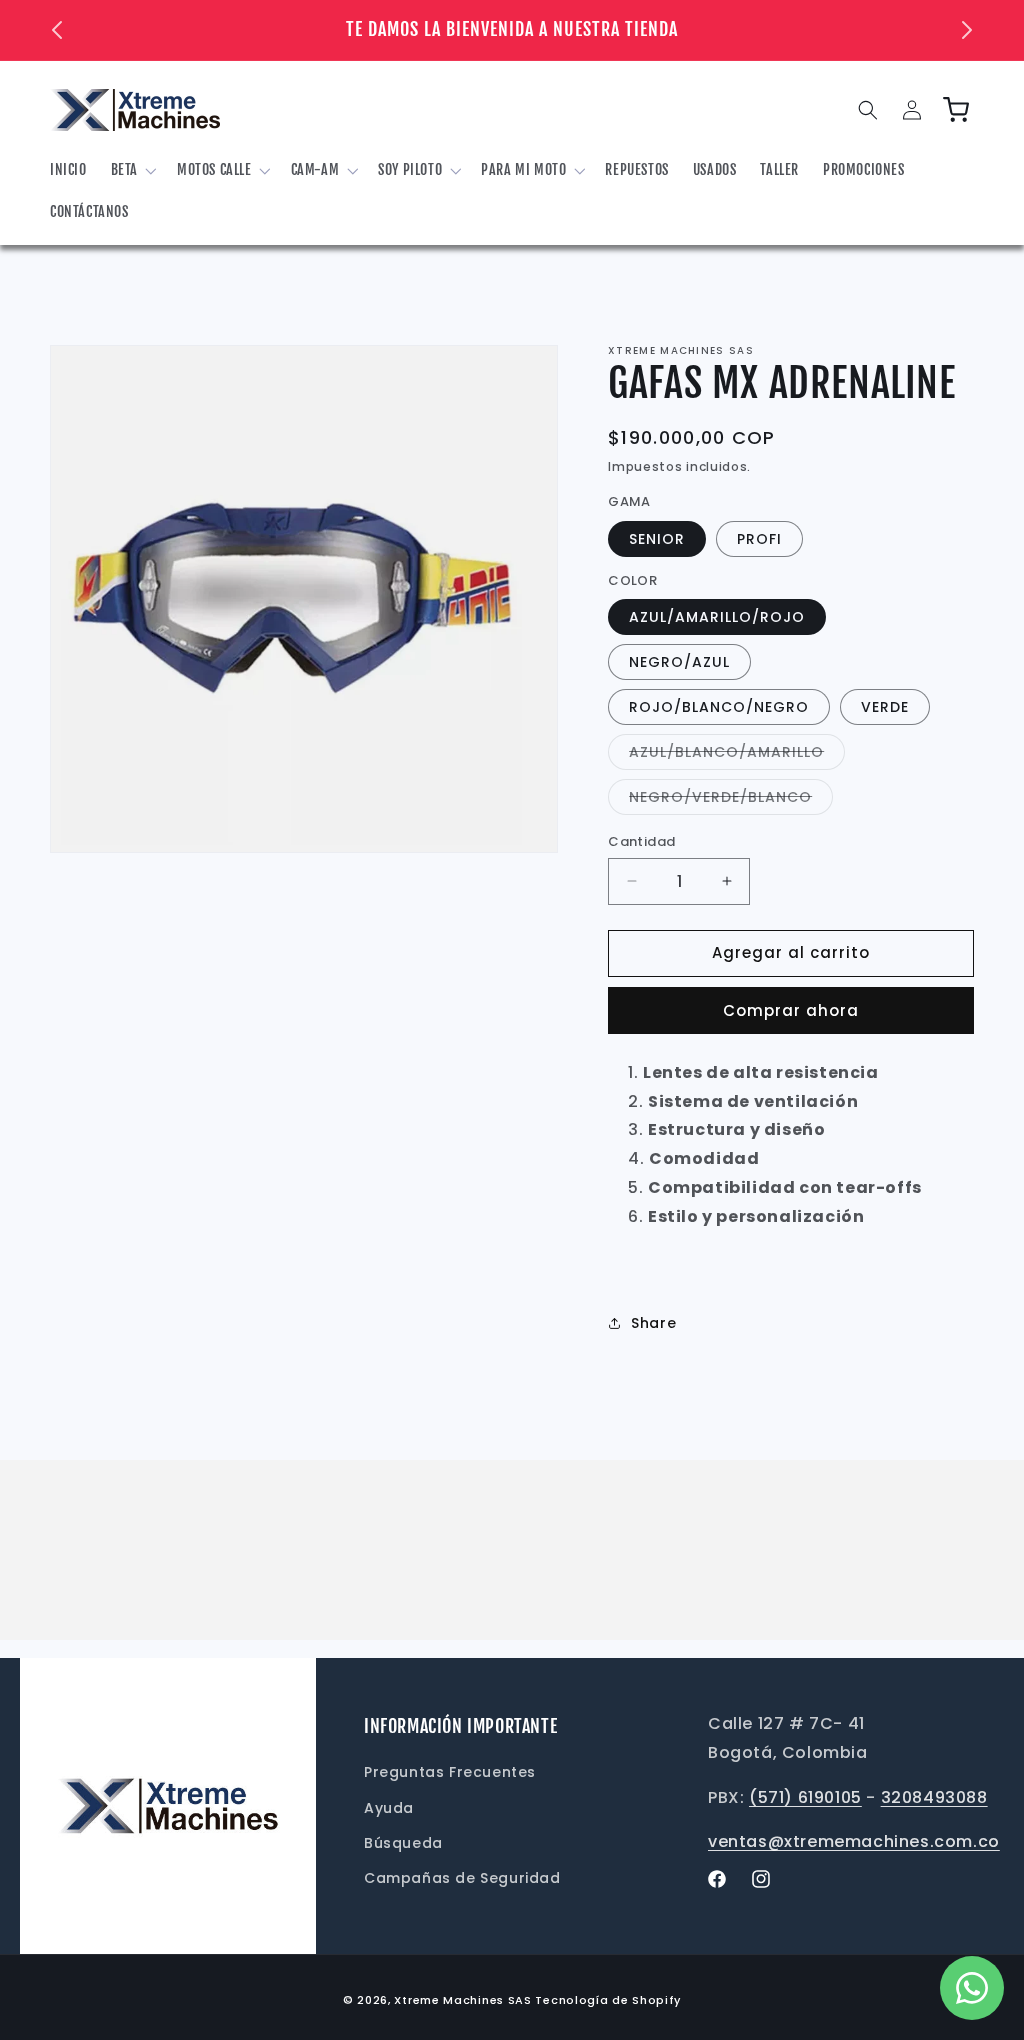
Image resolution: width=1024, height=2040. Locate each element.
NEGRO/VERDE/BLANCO (731, 800)
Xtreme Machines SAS (462, 2000)
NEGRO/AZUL (679, 662)
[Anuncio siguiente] (967, 30)
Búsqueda (403, 1843)
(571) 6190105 (805, 1797)
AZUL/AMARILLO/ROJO (717, 617)
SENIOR (657, 539)
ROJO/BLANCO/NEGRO (719, 707)
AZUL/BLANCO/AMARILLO (737, 755)
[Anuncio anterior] (57, 30)
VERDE (885, 707)
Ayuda (389, 1808)
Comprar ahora (791, 1010)
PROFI (759, 539)
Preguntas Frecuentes (450, 1772)
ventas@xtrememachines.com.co (854, 1841)
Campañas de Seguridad (462, 1878)
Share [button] (653, 1323)
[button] (132, 170)
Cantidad (641, 841)
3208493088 (934, 1797)
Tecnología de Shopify (608, 2000)
